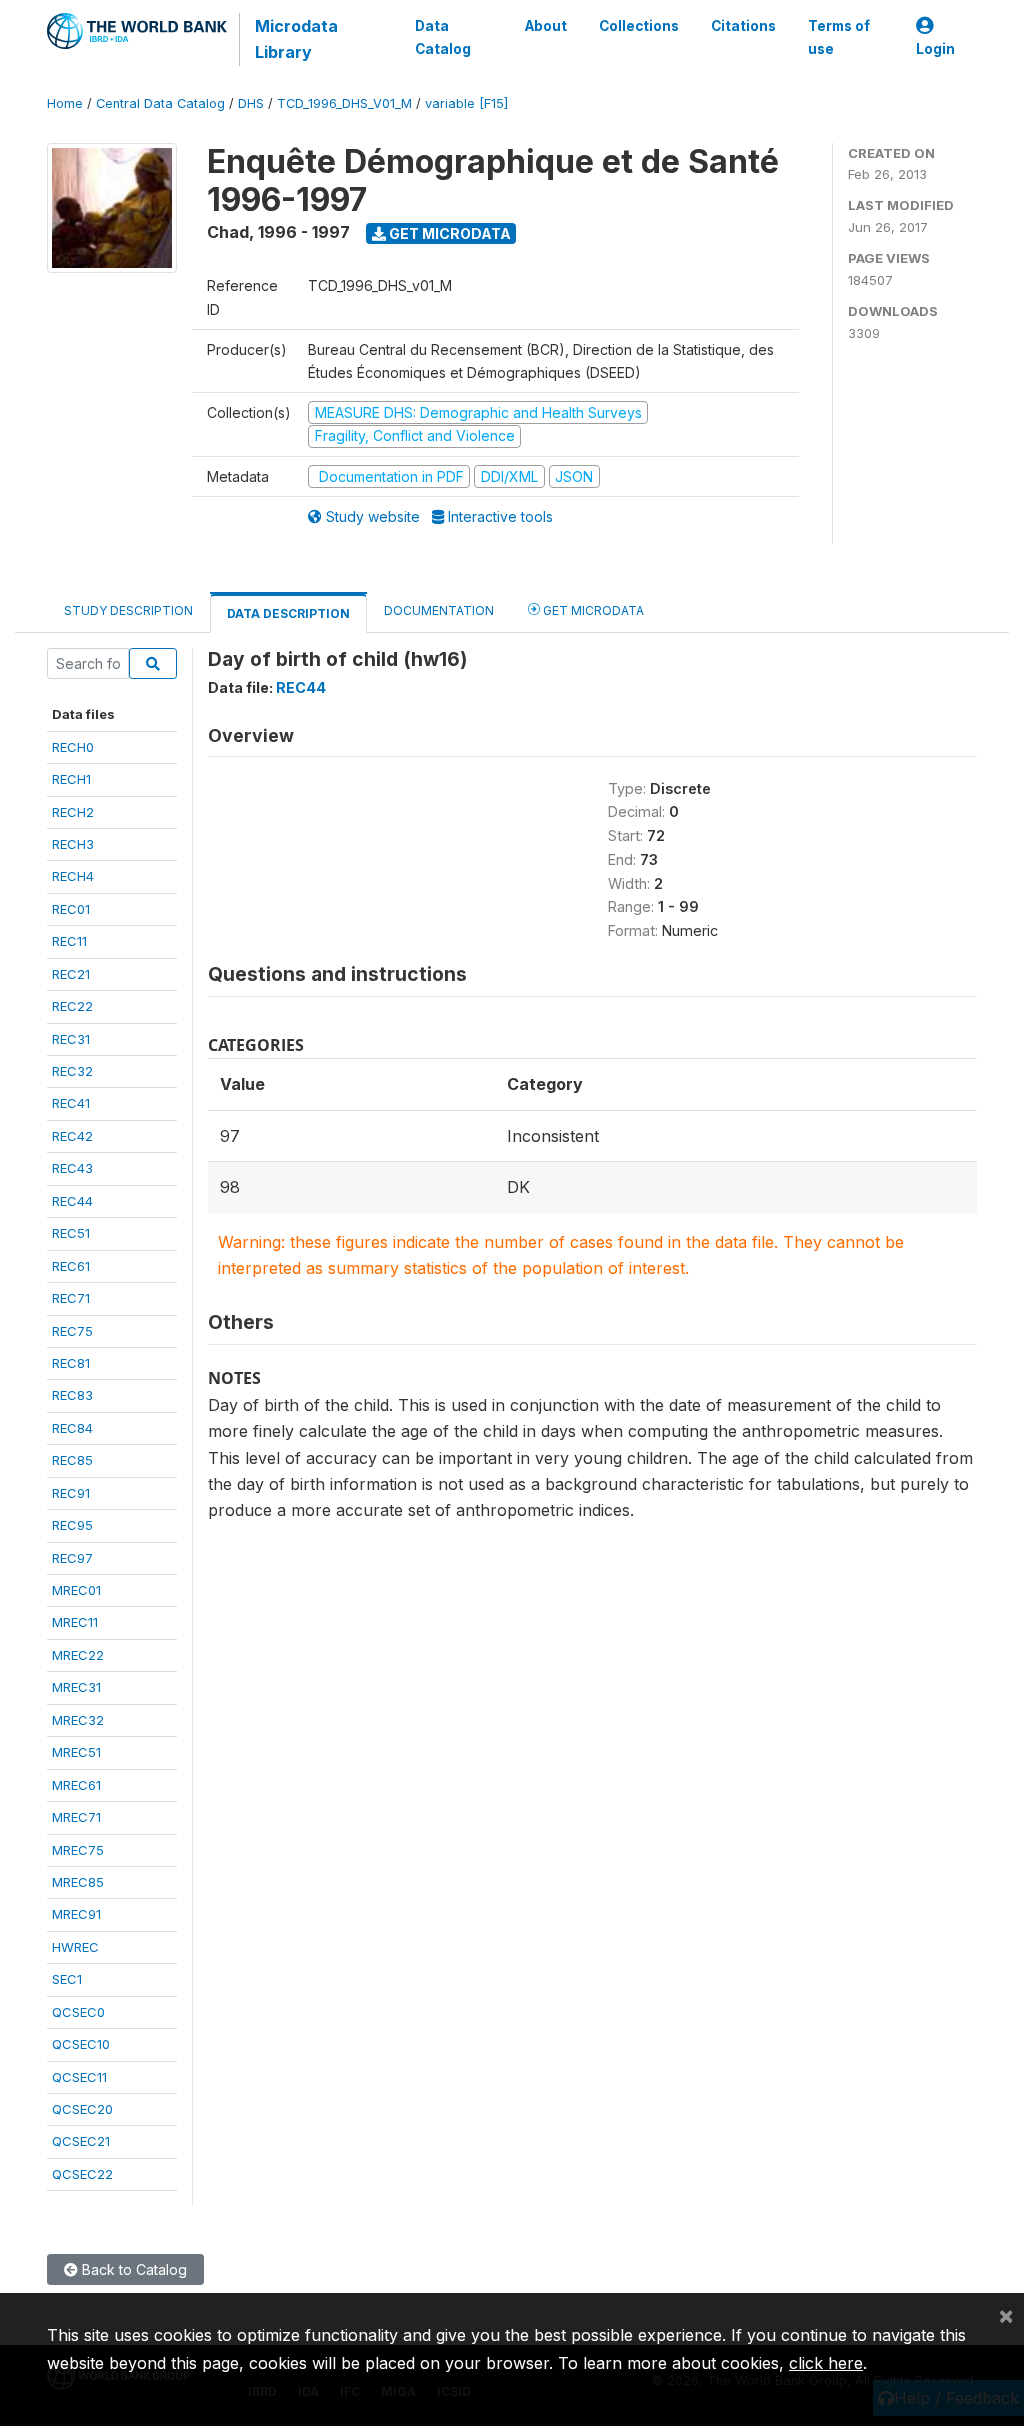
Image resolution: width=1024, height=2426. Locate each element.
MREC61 (76, 1785)
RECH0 (73, 747)
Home (65, 103)
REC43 (72, 1168)
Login (935, 49)
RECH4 (73, 876)
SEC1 (67, 1979)
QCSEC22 (82, 2174)
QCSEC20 (82, 2109)
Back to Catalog (132, 2269)
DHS (251, 103)
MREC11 (75, 1622)
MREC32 (78, 1720)
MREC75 (78, 1850)
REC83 (72, 1395)
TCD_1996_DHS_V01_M (344, 103)
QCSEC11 (79, 2077)
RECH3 (73, 844)
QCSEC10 (81, 2044)
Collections (639, 26)
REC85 (72, 1460)
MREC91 (76, 1914)
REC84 (72, 1428)
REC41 (71, 1103)
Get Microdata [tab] (592, 610)
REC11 (69, 941)
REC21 (71, 974)
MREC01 (76, 1590)
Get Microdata (448, 233)
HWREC (75, 1947)
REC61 (71, 1266)
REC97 (72, 1558)
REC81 (71, 1363)
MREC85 (78, 1882)
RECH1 (71, 779)
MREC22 (78, 1655)
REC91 (71, 1493)
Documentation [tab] (439, 610)
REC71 (71, 1298)
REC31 (71, 1039)
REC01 (71, 909)
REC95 (72, 1525)
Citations (743, 26)
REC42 (72, 1136)
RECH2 (73, 812)
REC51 (71, 1233)
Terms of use (839, 37)
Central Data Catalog (160, 103)
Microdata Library (296, 39)
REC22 (72, 1006)
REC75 (72, 1331)
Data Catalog (443, 37)
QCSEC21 (81, 2141)
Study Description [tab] (128, 610)
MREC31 (76, 1687)
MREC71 (76, 1817)
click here (826, 2363)
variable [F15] (466, 103)
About (546, 26)
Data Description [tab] (288, 613)
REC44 (72, 1201)
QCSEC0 (78, 2012)
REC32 (72, 1071)
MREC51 (76, 1752)
